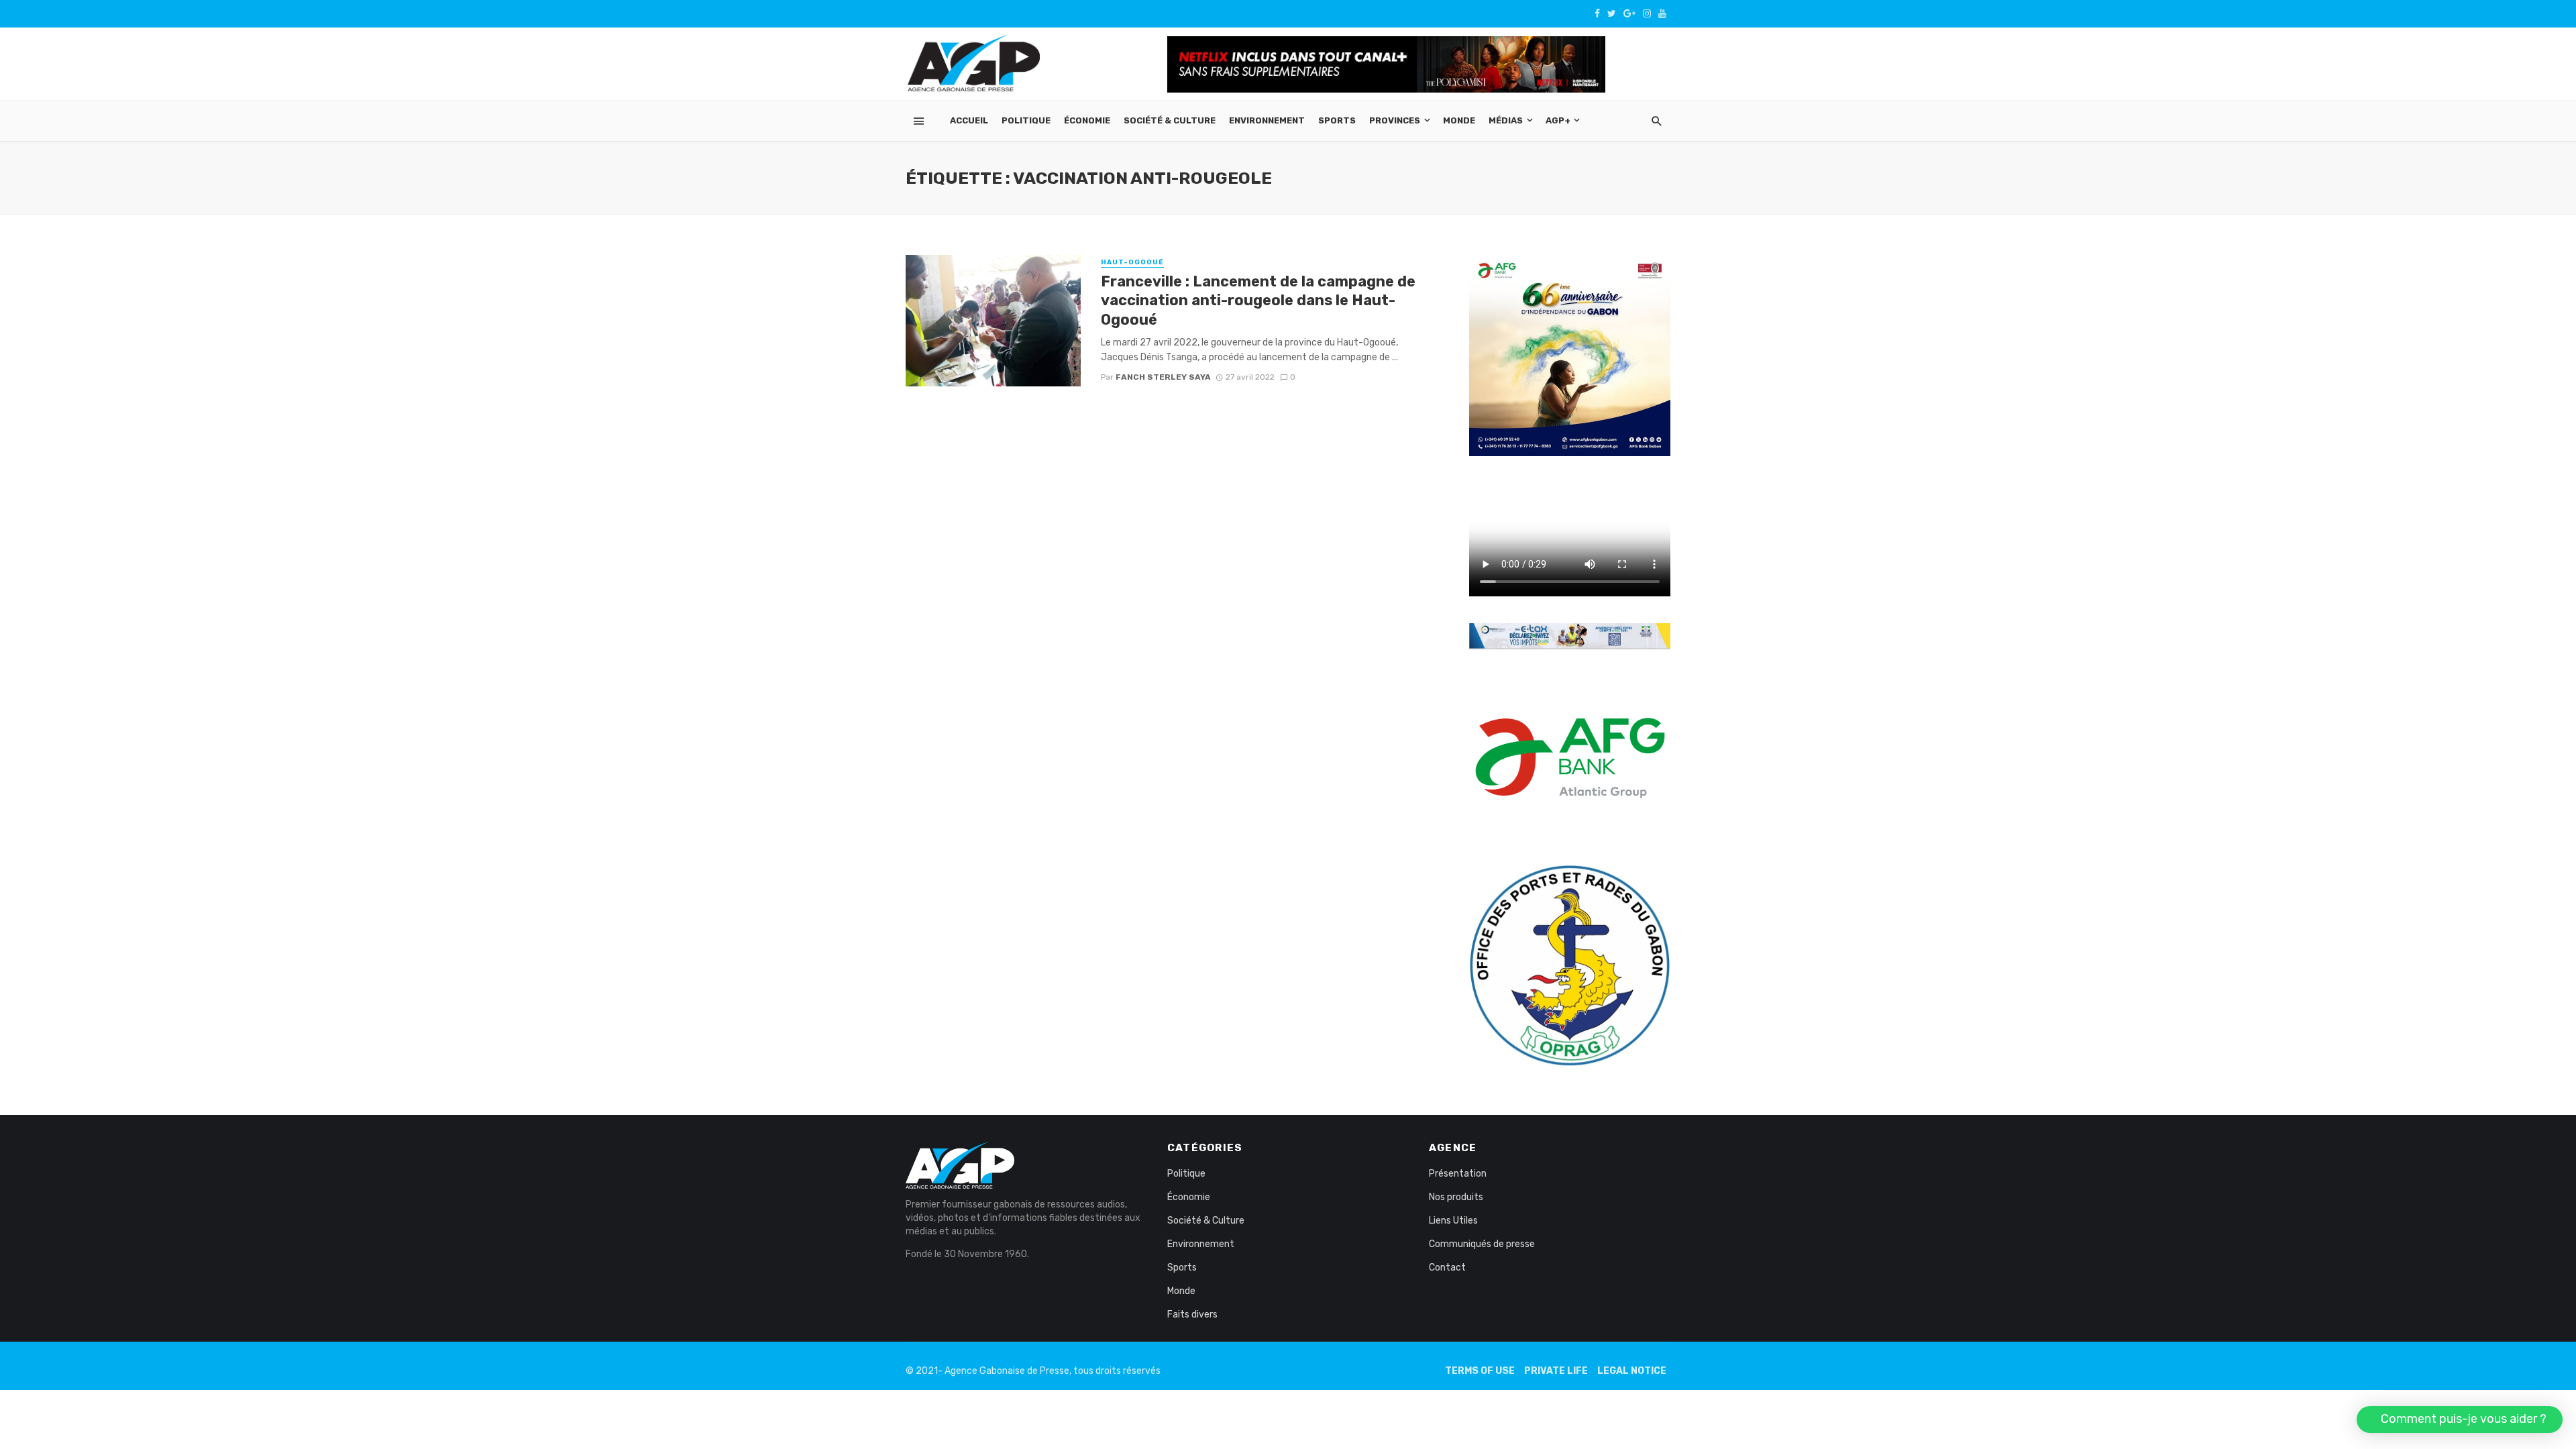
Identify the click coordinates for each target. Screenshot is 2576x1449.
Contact (1447, 1268)
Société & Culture (1170, 120)
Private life (1556, 1371)
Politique (1026, 120)
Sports (1337, 120)
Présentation (1458, 1174)
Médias (1506, 120)
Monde (1459, 120)
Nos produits (1456, 1197)
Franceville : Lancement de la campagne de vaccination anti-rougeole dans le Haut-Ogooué (1258, 301)
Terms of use (1480, 1371)
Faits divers (1192, 1314)
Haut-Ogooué (1132, 262)
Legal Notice (1632, 1371)
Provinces (1395, 120)
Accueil (969, 120)
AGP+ (1558, 120)
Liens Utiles (1453, 1221)
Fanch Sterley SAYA (1163, 377)
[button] (2460, 1419)
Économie (1087, 120)
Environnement (1267, 120)
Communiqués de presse (1482, 1244)
